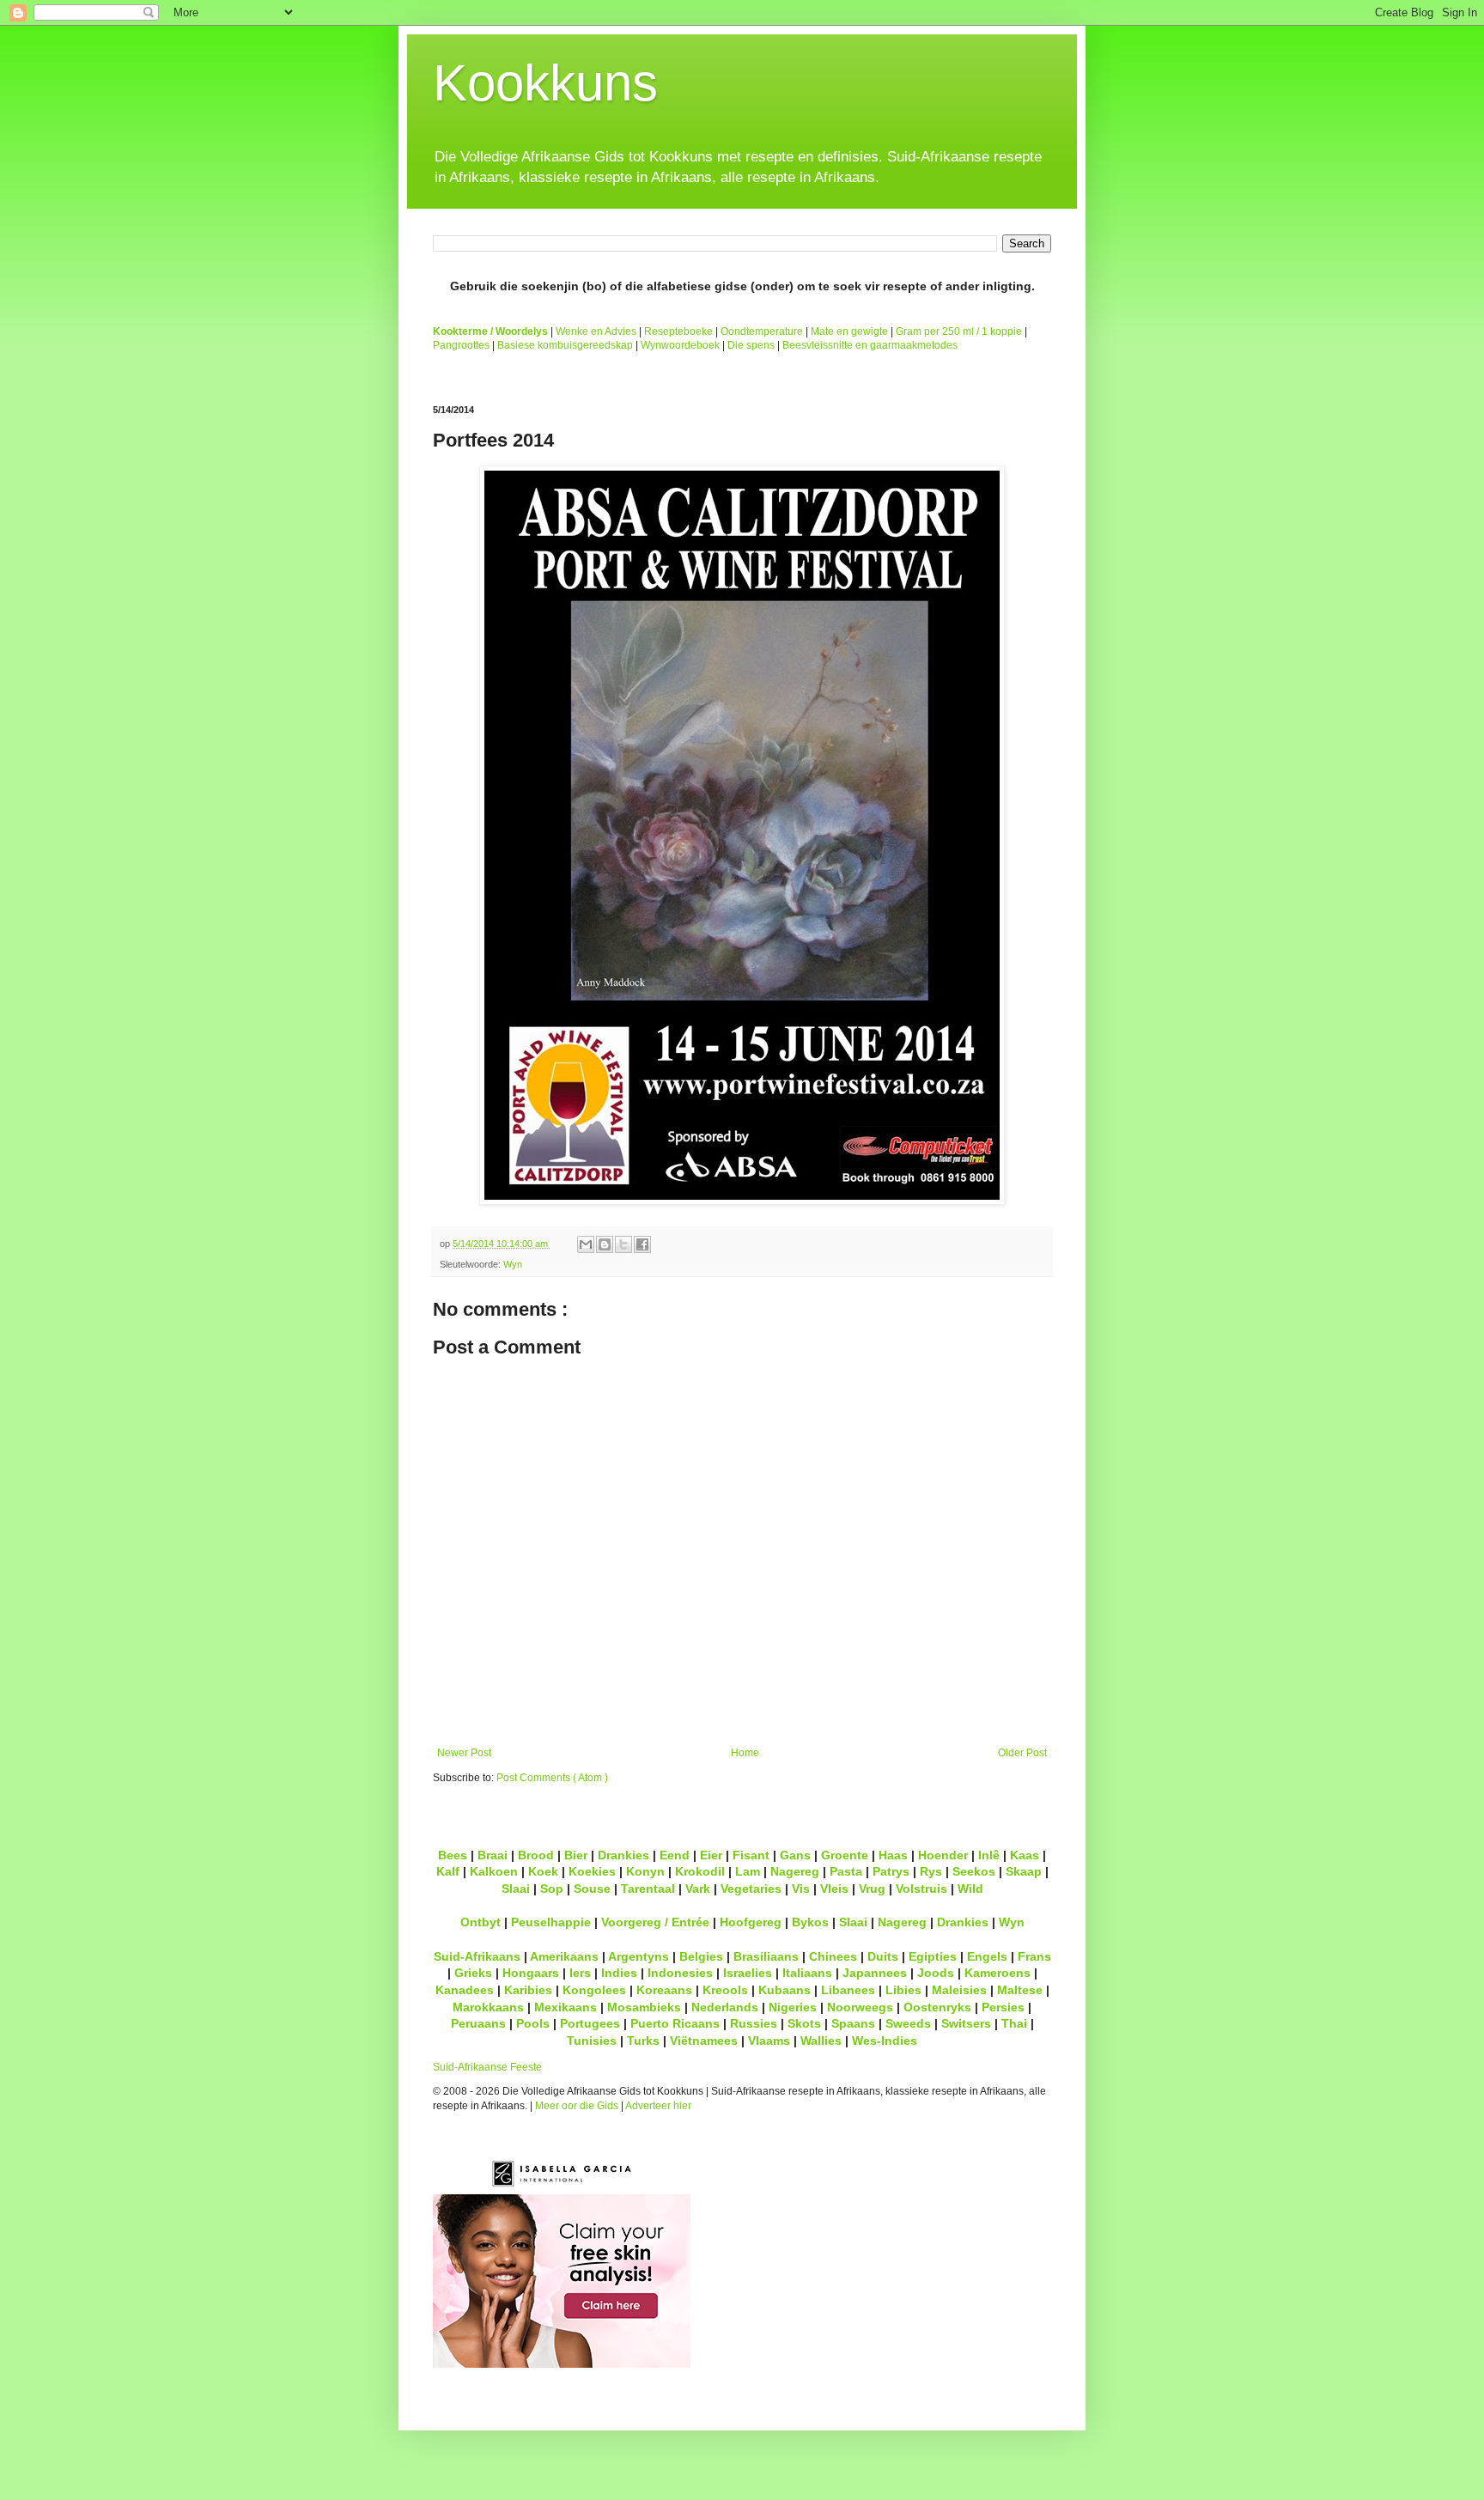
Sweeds (908, 2023)
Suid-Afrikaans (477, 1956)
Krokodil (700, 1871)
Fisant (751, 1855)
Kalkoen (494, 1871)
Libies (903, 1990)
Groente (845, 1855)
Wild (970, 1889)
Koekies (592, 1871)
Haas (893, 1855)
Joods (936, 1973)
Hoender (943, 1855)
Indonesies (680, 1973)
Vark (698, 1889)
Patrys (891, 1871)
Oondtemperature (762, 332)
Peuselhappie (551, 1922)
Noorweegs (860, 2007)
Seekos (974, 1871)
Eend (675, 1855)
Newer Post (464, 1753)
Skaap (1024, 1871)
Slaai (516, 1889)
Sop (552, 1889)
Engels (987, 1956)
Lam (748, 1871)
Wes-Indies (885, 2041)
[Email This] (586, 1244)
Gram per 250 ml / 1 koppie (959, 332)
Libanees (848, 1990)
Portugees (590, 2023)
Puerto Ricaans (675, 2023)
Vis (801, 1889)
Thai (1014, 2023)
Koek (543, 1871)
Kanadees (465, 1990)
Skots (804, 2023)
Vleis (834, 1889)
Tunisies (592, 2041)
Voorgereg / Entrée (655, 1922)
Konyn (645, 1871)
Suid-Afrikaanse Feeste (487, 2067)
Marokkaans (488, 2007)
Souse (592, 1889)
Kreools (725, 1990)
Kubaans (785, 1990)
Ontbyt (480, 1922)
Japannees (875, 1973)
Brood (536, 1855)
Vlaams (769, 2041)
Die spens (751, 345)
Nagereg (795, 1871)
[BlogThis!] (605, 1244)
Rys (931, 1871)
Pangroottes (461, 345)
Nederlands (725, 2007)
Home (745, 1753)
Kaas (1025, 1855)
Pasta (846, 1871)
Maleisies (959, 1990)
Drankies (623, 1855)
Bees (453, 1855)
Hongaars (531, 1973)
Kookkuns (545, 83)
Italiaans (807, 1973)
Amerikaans (564, 1956)
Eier (711, 1855)
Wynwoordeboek (680, 345)
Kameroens (997, 1973)
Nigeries (793, 2007)
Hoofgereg (751, 1922)
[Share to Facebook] (642, 1244)
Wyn (513, 1264)
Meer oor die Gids (577, 2106)
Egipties (933, 1956)
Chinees (833, 1956)
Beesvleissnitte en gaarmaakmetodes (870, 345)
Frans (1034, 1956)
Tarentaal (648, 1889)
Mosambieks (644, 2007)
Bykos (810, 1922)
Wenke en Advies (596, 332)
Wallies (821, 2041)
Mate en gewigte (849, 332)
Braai (493, 1855)
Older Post (1022, 1753)
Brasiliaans (766, 1956)
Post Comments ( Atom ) (552, 1778)
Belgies (701, 1956)
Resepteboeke (678, 332)
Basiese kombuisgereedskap (565, 345)
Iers (580, 1973)
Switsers (966, 2023)
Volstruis (921, 1889)
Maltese (1020, 1990)
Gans (795, 1855)
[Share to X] (623, 1244)
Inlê (989, 1855)
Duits (883, 1956)
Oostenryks (937, 2007)
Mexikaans (566, 2007)
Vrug (872, 1889)
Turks (643, 2041)
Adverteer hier (658, 2106)
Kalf (448, 1871)
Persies (1003, 2007)
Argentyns (639, 1956)
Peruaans (478, 2023)
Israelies (748, 1973)
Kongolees (594, 1990)
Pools (533, 2023)
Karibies (528, 1990)
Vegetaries (751, 1889)
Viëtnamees (704, 2041)
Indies (619, 1973)
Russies (754, 2023)
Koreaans (664, 1990)
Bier (576, 1855)
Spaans (853, 2023)
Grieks (473, 1973)
